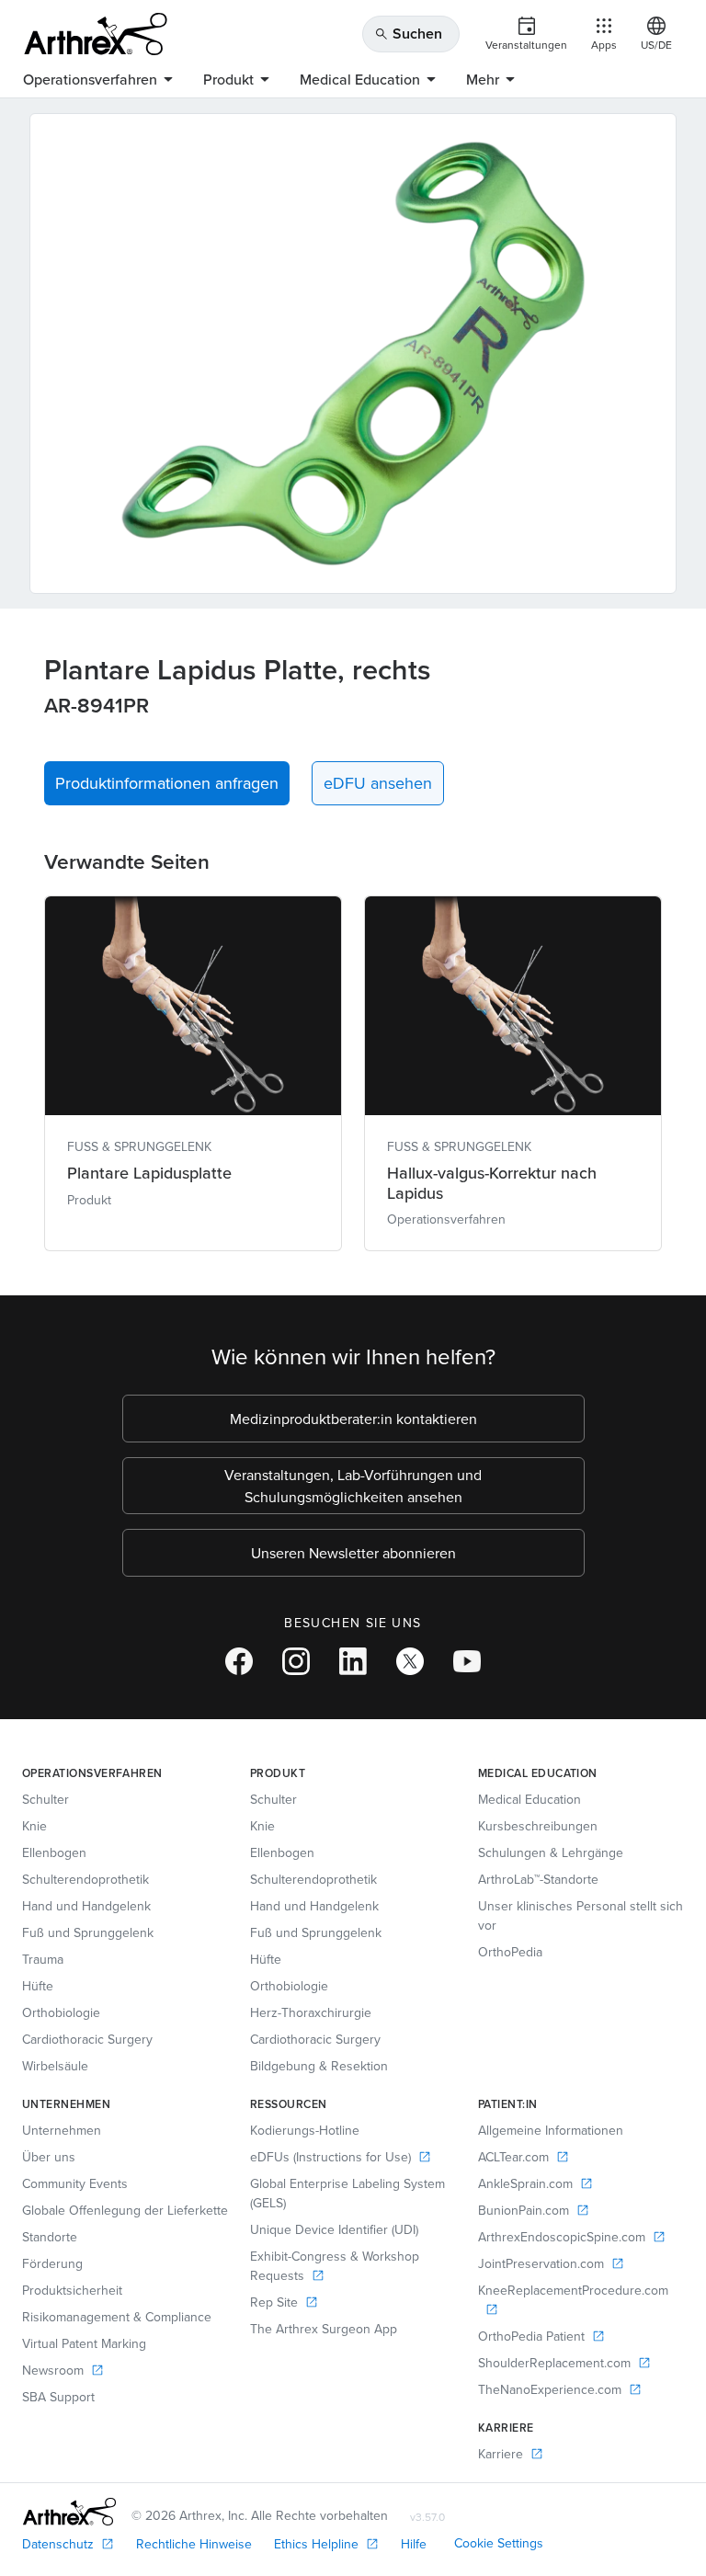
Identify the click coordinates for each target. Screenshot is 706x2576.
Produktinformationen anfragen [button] (167, 783)
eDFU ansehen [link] (378, 783)
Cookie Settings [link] (499, 2543)
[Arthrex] (96, 34)
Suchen (408, 34)
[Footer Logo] (69, 2512)
